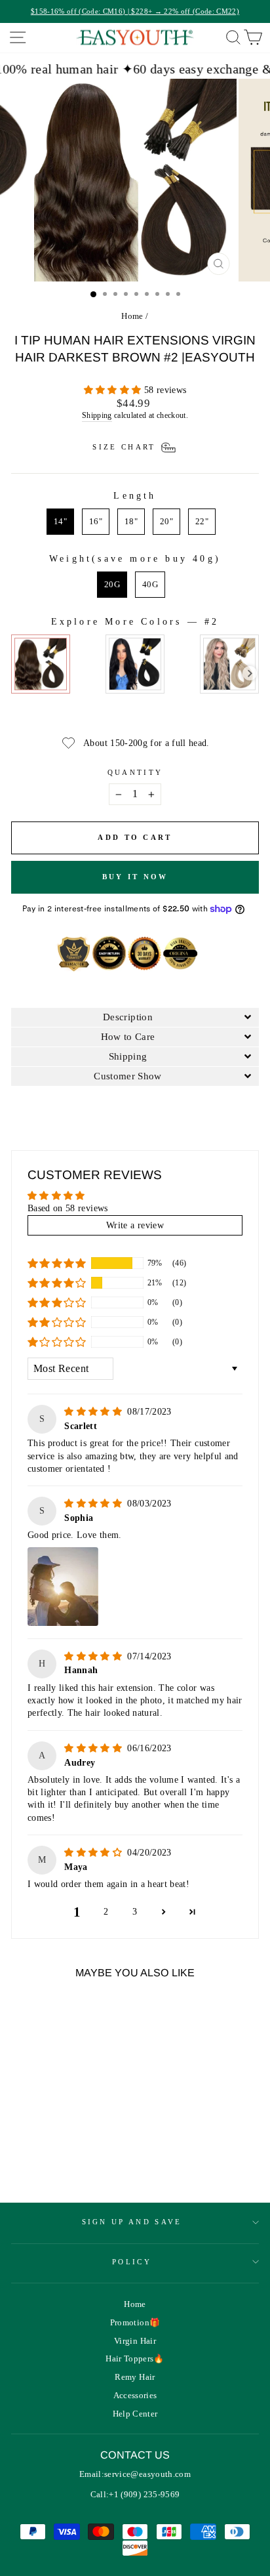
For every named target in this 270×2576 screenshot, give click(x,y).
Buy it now (135, 877)
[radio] (60, 522)
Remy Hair (135, 2377)
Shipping (97, 416)
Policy (132, 2262)
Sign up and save (132, 2222)
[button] (114, 390)
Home (132, 316)
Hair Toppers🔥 (135, 2359)
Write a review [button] (135, 1225)
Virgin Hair (135, 2341)
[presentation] (250, 674)
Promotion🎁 (135, 2323)
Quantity (135, 772)
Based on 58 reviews (68, 1208)
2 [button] (106, 1912)
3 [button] (135, 1912)
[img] (94, 1412)
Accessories (135, 2396)
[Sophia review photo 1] (63, 1587)
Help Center (135, 2414)
